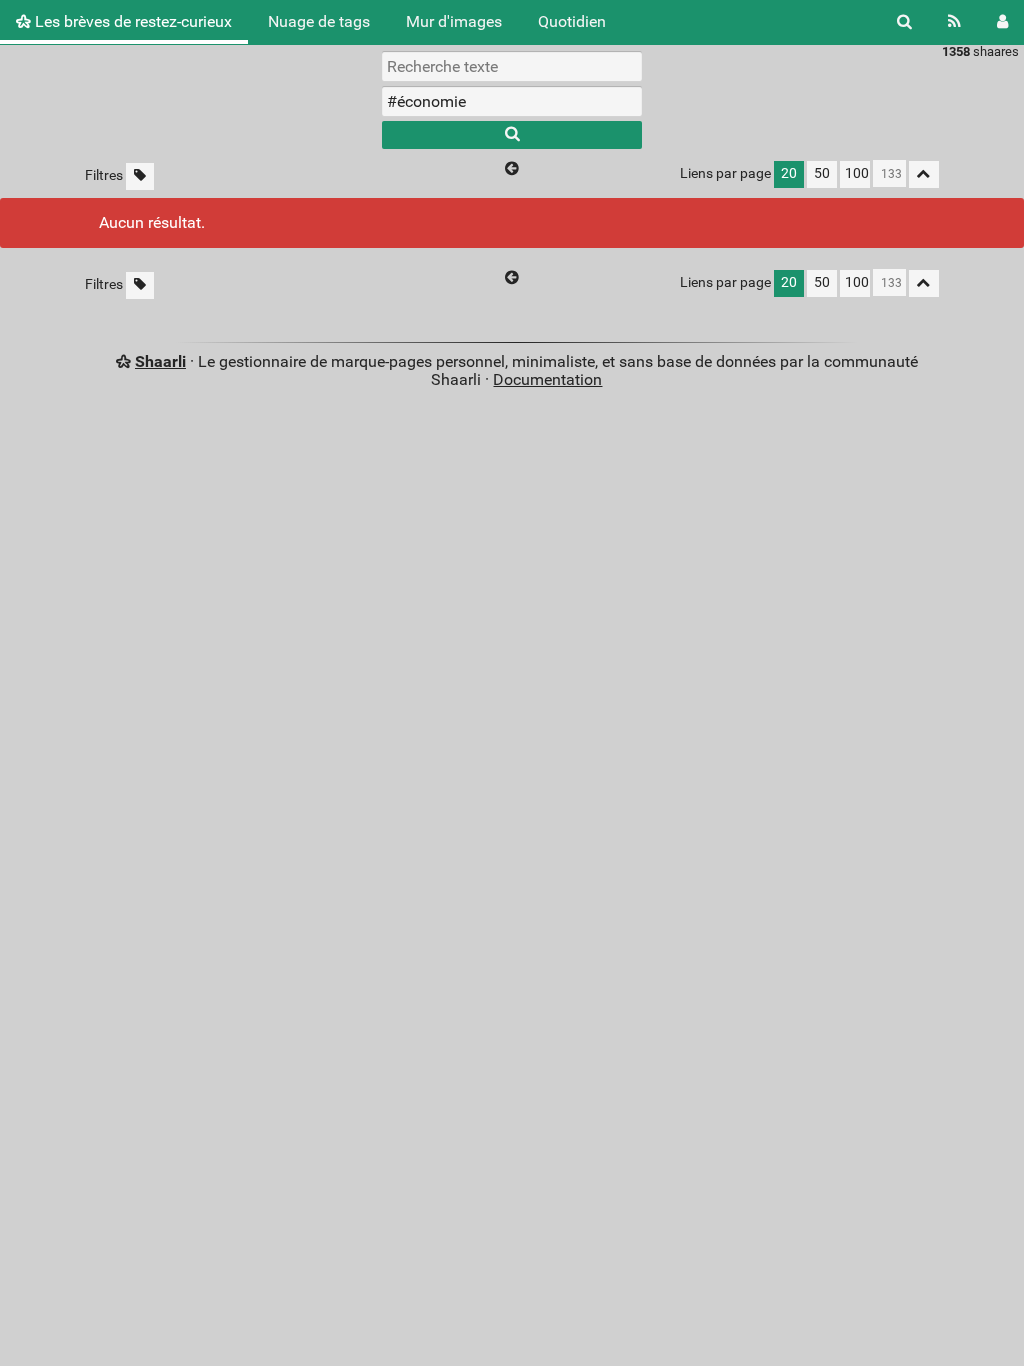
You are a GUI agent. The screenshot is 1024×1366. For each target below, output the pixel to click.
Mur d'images (454, 21)
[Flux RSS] (954, 22)
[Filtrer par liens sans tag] (140, 176)
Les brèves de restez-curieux (131, 21)
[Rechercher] (904, 22)
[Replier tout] (924, 174)
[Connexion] (1002, 22)
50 (822, 173)
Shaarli (160, 361)
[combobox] (512, 101)
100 (857, 173)
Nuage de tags (319, 21)
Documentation (547, 379)
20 (789, 173)
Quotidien (572, 21)
